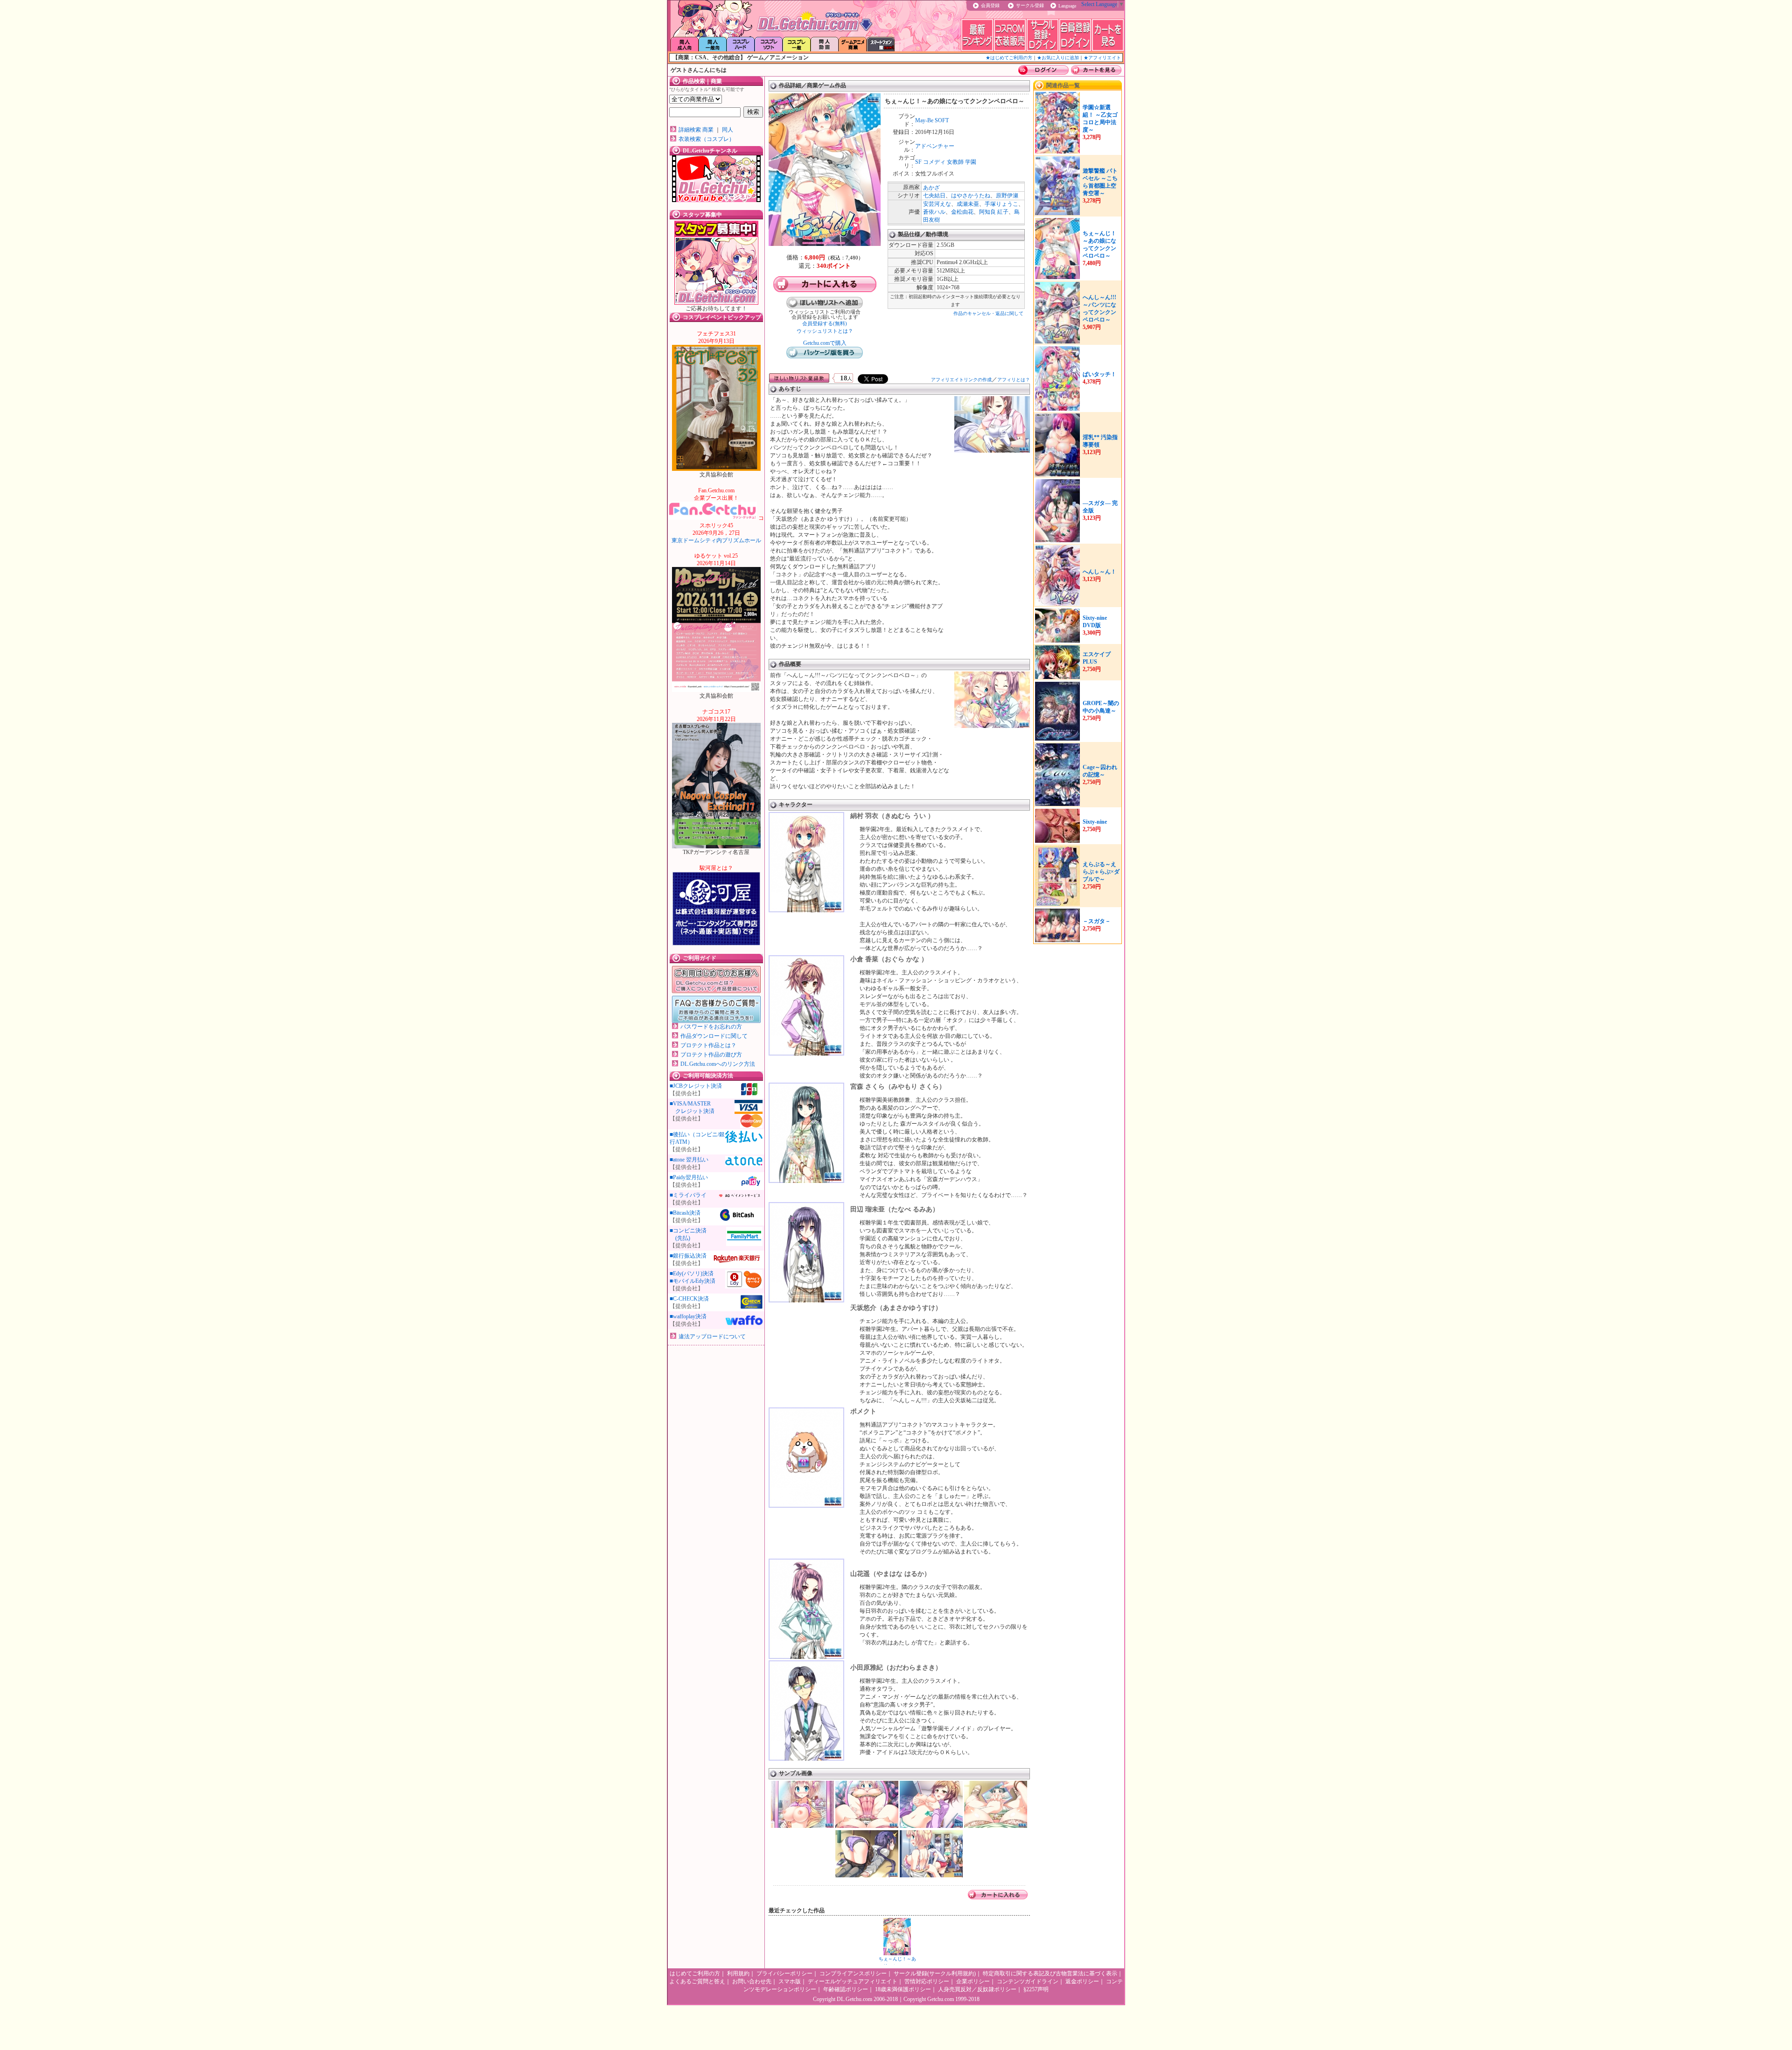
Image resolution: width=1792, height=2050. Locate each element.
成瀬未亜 (968, 204)
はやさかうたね (971, 196)
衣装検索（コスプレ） (707, 139)
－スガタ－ (1097, 921)
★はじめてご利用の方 (1009, 58)
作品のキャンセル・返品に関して (988, 313)
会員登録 (990, 5)
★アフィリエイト (1102, 58)
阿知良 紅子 (994, 212)
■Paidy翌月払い (689, 1177)
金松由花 (962, 212)
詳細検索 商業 (696, 130)
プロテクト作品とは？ (708, 1045)
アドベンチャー (935, 146)
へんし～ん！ (1099, 572)
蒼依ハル (934, 212)
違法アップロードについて (712, 1336)
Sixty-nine (1095, 822)
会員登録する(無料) (825, 323)
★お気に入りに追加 (1058, 58)
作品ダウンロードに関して (714, 1036)
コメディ (934, 162)
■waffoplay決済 (688, 1316)
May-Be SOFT (932, 120)
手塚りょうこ (1001, 204)
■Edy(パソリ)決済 (692, 1273)
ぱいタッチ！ (1099, 374)
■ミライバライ (688, 1195)
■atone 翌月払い (689, 1160)
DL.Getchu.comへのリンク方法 (718, 1064)
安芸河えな (937, 204)
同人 (728, 130)
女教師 (955, 162)
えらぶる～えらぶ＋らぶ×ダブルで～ (1101, 872)
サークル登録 (1030, 5)
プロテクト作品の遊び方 (711, 1055)
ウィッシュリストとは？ (825, 331)
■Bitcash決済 (685, 1213)
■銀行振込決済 (688, 1256)
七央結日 (934, 196)
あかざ (931, 188)
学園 (971, 162)
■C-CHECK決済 (689, 1299)
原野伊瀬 (1007, 196)
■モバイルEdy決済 (693, 1281)
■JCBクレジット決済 (696, 1086)
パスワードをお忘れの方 (711, 1027)
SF (918, 162)
